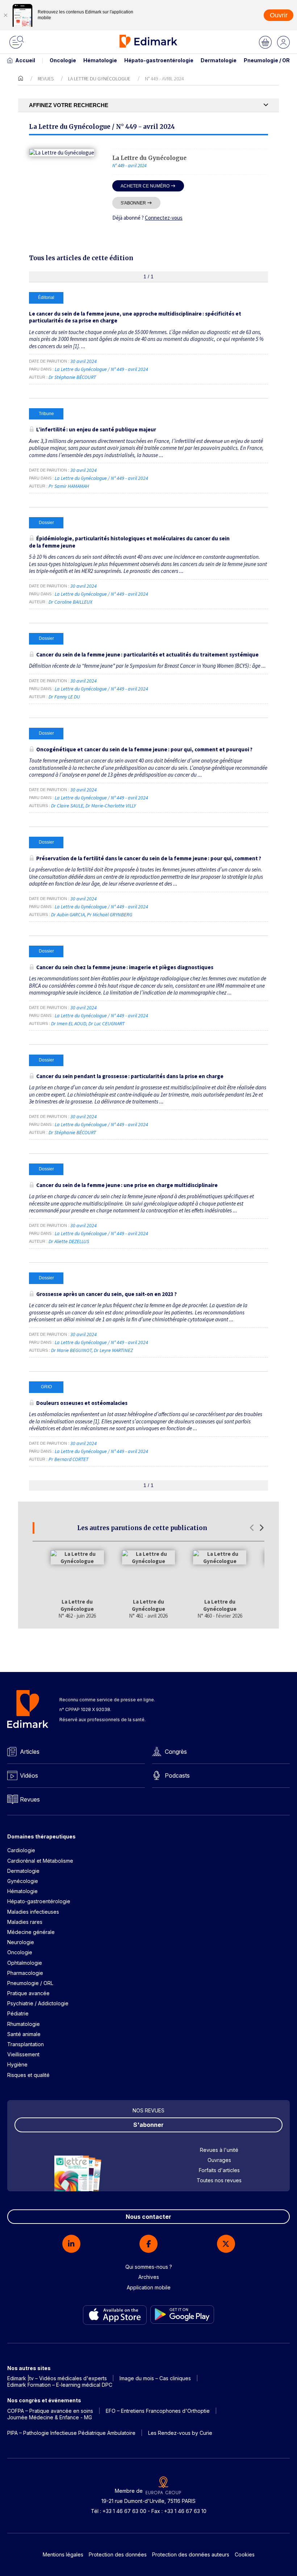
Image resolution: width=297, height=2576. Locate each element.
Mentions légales (63, 2554)
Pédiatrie (18, 2013)
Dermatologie (219, 60)
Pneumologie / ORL (268, 60)
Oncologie (63, 60)
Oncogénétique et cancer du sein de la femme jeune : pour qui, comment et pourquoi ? (144, 749)
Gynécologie (23, 1881)
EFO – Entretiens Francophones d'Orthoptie (158, 2411)
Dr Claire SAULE (67, 806)
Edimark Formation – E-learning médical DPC (60, 2385)
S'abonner (133, 203)
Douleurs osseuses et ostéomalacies (82, 1403)
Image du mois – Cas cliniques (155, 2378)
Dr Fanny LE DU (64, 697)
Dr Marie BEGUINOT (71, 1350)
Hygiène (17, 2064)
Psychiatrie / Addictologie (38, 2003)
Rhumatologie (24, 2024)
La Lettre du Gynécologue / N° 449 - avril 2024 (102, 369)
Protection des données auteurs (191, 2554)
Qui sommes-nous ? (149, 2267)
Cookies (245, 2554)
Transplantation (26, 2044)
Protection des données (118, 2554)
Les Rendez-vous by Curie (180, 2433)
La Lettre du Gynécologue (99, 79)
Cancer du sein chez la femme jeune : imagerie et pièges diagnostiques (125, 967)
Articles (30, 1752)
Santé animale (24, 2034)
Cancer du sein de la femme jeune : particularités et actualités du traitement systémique (147, 654)
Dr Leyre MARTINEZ (113, 1350)
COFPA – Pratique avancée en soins (50, 2411)
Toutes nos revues (219, 2180)
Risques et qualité (28, 2075)
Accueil (25, 60)
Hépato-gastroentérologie (159, 60)
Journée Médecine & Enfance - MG (50, 2417)
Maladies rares (25, 1922)
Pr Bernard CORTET (68, 1459)
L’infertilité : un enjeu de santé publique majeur (96, 429)
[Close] (5, 15)
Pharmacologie (25, 1973)
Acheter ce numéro (145, 186)
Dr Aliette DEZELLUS (69, 1241)
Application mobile (149, 2287)
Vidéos (29, 1775)
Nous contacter (148, 2217)
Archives (149, 2277)
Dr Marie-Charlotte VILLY (111, 806)
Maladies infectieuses (33, 1912)
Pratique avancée (28, 1993)
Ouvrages (219, 2160)
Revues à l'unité (219, 2150)
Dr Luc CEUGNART (106, 1023)
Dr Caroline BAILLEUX (70, 602)
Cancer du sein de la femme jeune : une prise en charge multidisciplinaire (127, 1185)
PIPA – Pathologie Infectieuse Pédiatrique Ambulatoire (71, 2433)
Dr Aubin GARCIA (68, 915)
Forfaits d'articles (219, 2170)
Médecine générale (31, 1932)
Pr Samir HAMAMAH (69, 486)
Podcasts (177, 1775)
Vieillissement (23, 2054)
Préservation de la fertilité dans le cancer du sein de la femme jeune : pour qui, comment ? (149, 858)
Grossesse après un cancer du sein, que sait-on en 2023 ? (106, 1294)
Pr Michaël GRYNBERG (110, 915)
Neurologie (21, 1942)
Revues (46, 79)
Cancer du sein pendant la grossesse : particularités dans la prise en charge (130, 1076)
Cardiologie (21, 1850)
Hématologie (100, 60)
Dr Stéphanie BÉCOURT (72, 377)
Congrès (176, 1752)
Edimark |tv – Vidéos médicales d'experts (57, 2378)
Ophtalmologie (25, 1963)
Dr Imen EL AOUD (69, 1023)
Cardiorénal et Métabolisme (40, 1861)
